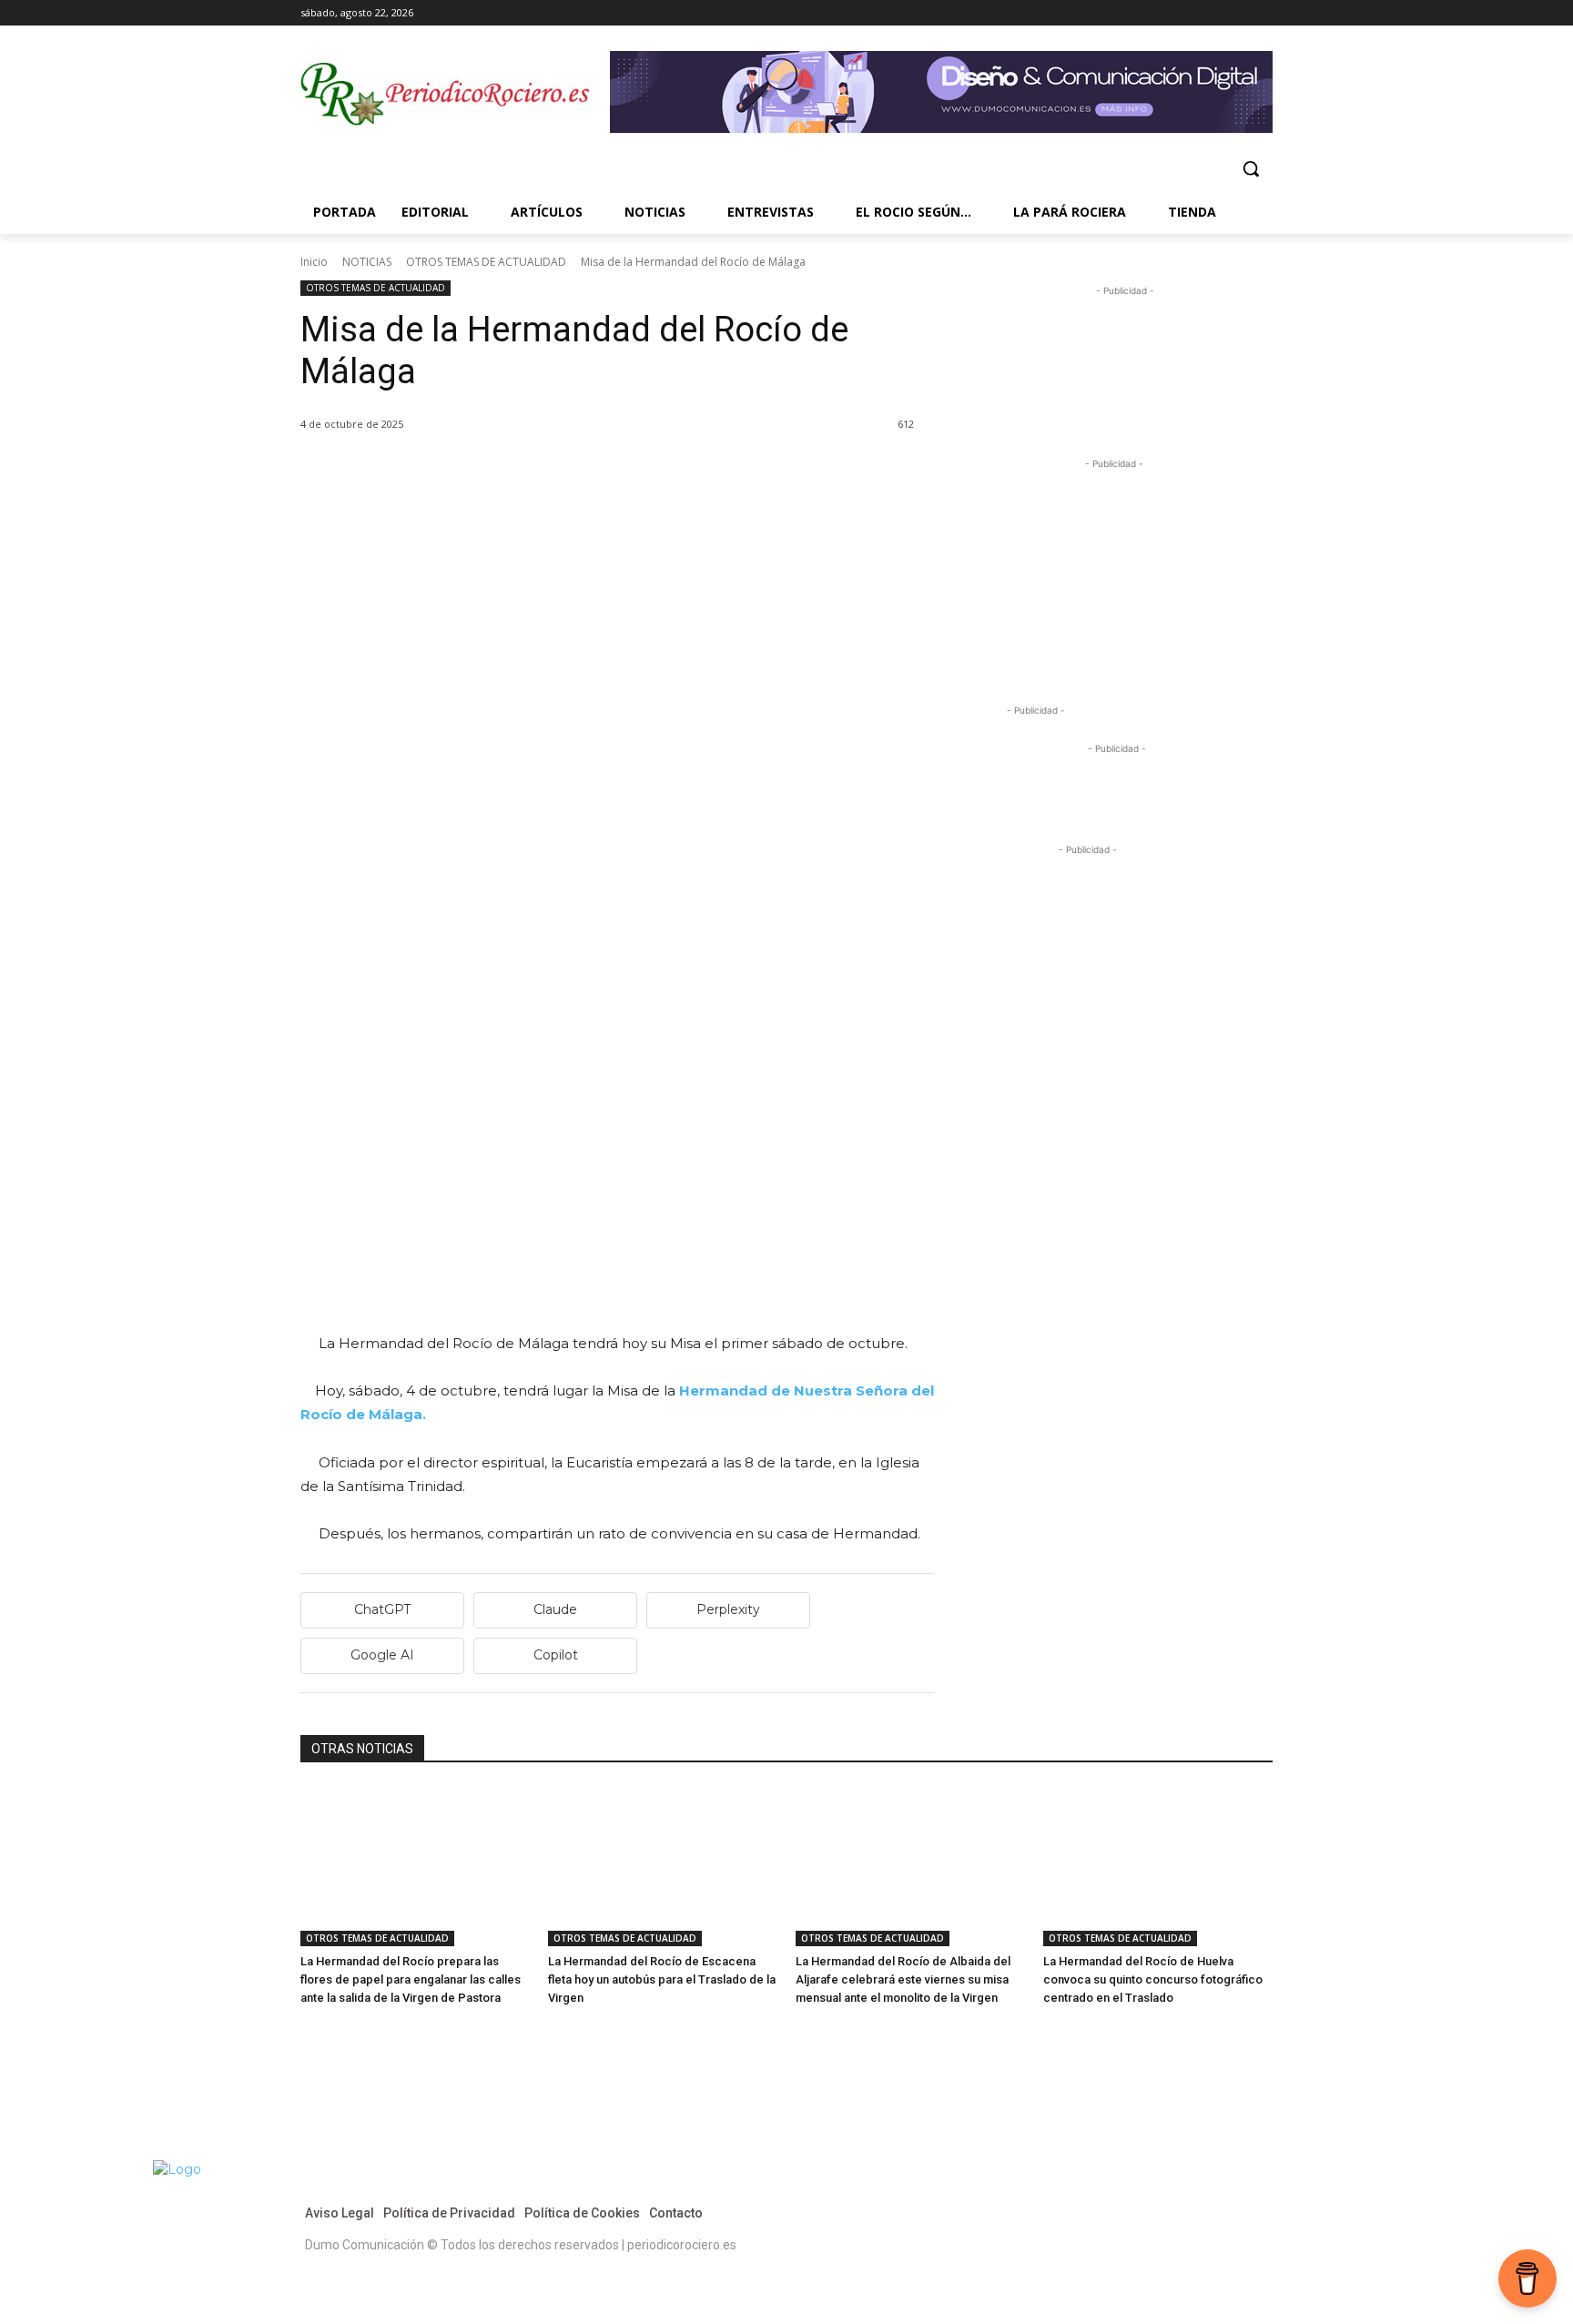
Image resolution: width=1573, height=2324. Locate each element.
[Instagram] (1212, 13)
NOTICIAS (367, 262)
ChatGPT (382, 1609)
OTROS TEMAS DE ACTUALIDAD (486, 262)
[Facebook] (1187, 13)
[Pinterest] (402, 471)
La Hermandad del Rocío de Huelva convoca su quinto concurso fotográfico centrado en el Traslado (1153, 1979)
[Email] (486, 471)
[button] (1251, 168)
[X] (1237, 13)
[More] (529, 471)
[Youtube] (1262, 13)
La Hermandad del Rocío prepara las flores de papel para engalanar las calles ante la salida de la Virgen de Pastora (411, 1979)
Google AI (382, 1655)
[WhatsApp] (444, 471)
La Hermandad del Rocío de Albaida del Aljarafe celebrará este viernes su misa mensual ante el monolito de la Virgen (903, 1979)
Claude (555, 1609)
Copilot (556, 1655)
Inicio (314, 262)
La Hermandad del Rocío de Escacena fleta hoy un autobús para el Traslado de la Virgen (662, 1979)
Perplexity (728, 1609)
